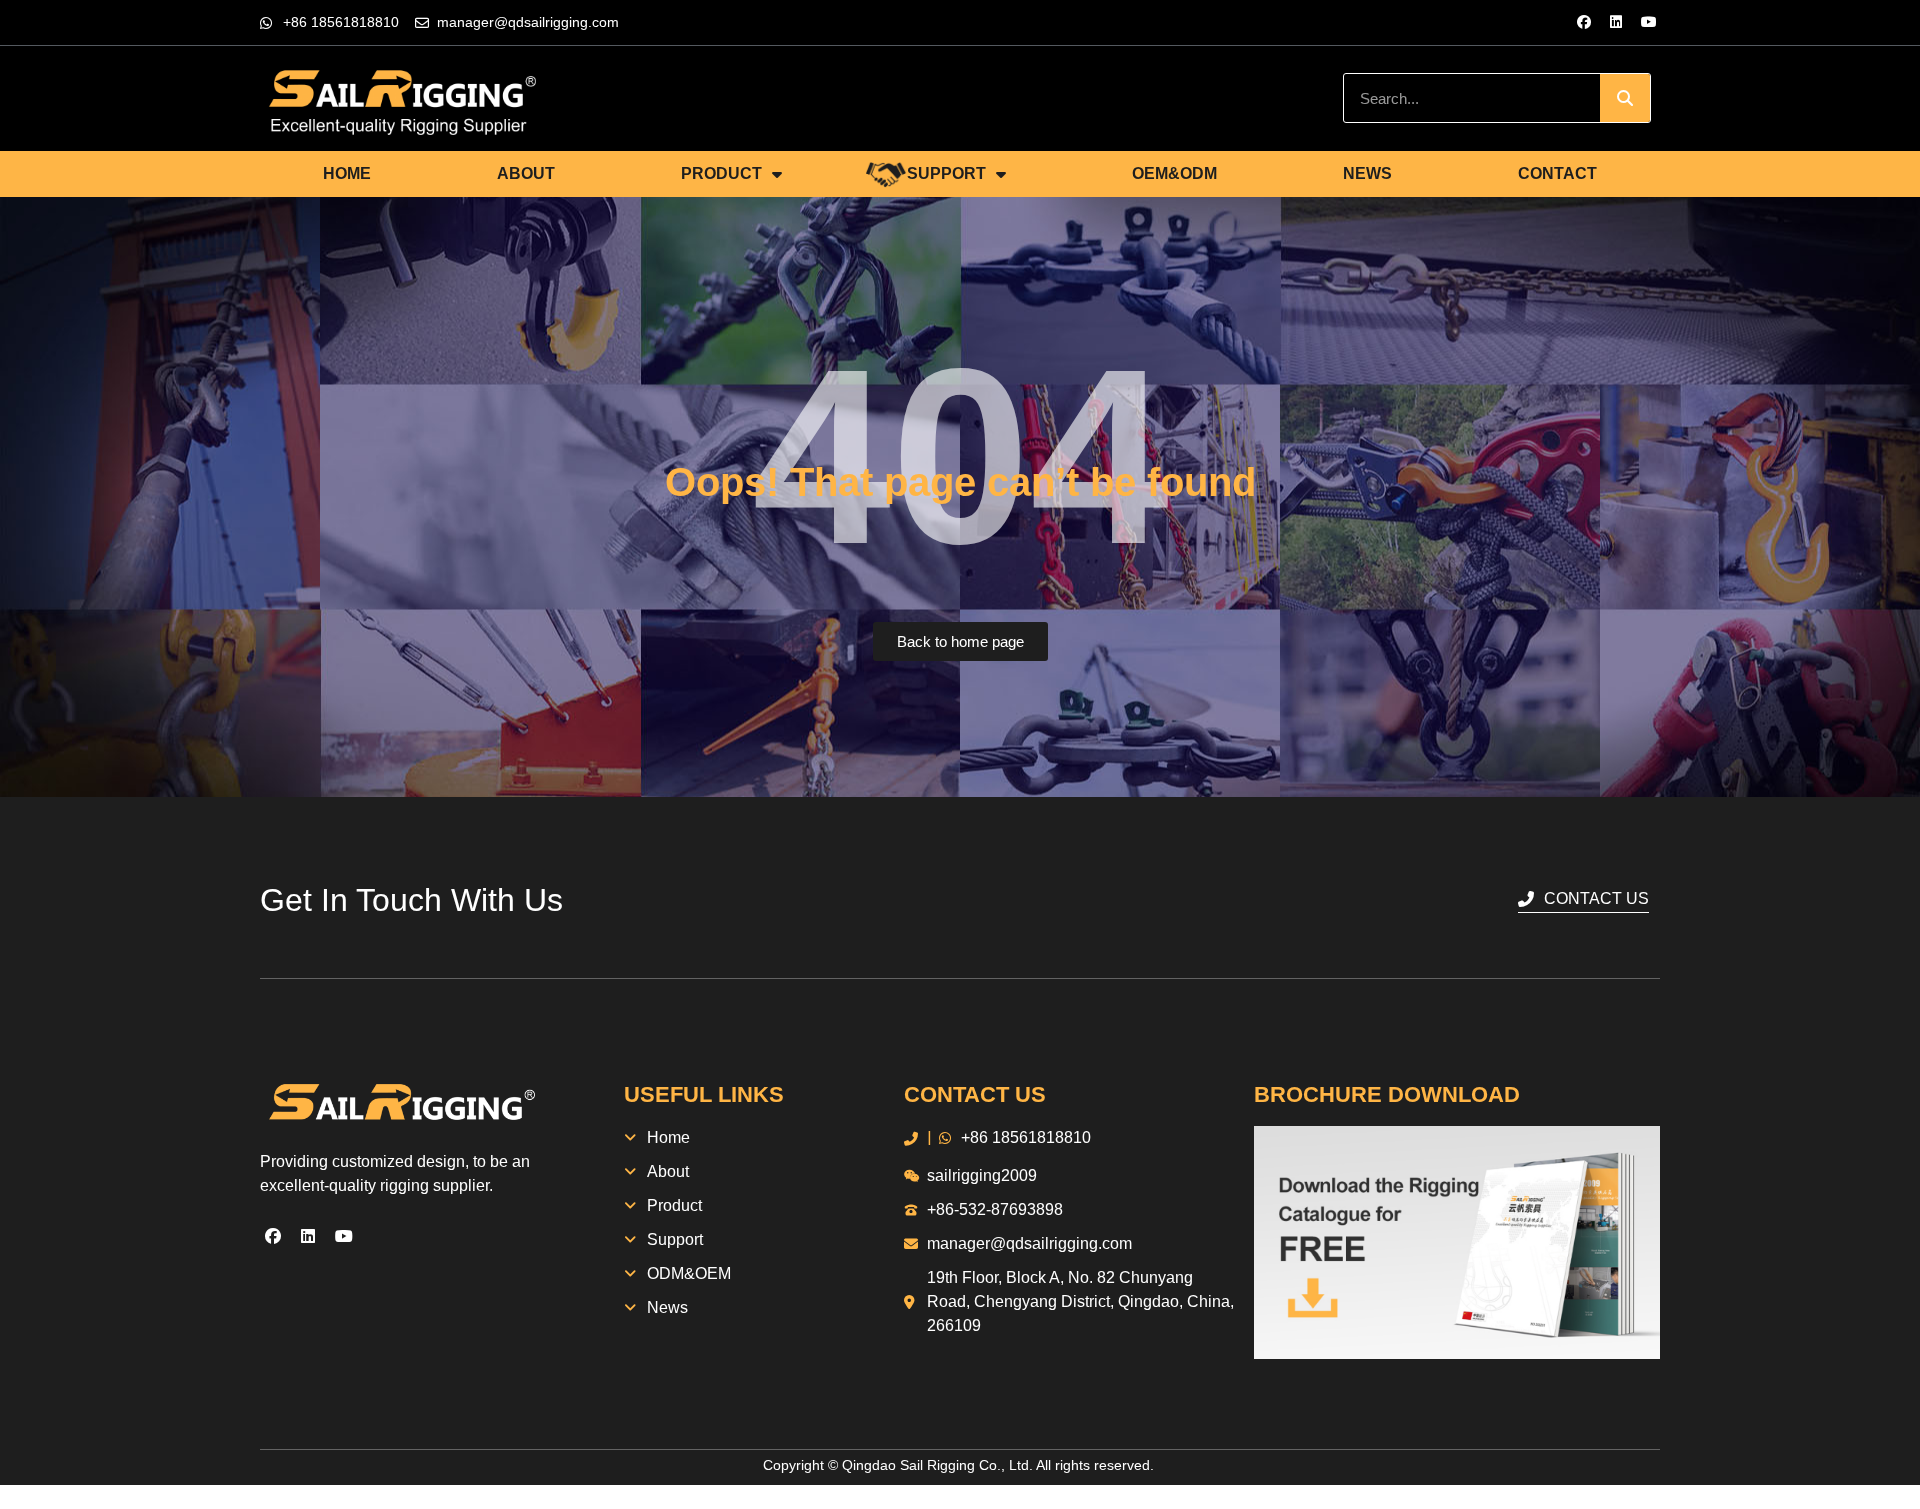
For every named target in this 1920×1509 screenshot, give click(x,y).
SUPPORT (946, 173)
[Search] (1625, 98)
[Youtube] (1649, 22)
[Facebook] (1584, 22)
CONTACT (1557, 173)
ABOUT (526, 173)
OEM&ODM (1174, 173)
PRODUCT (721, 173)
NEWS (1367, 173)
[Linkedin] (1616, 22)
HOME (347, 173)
